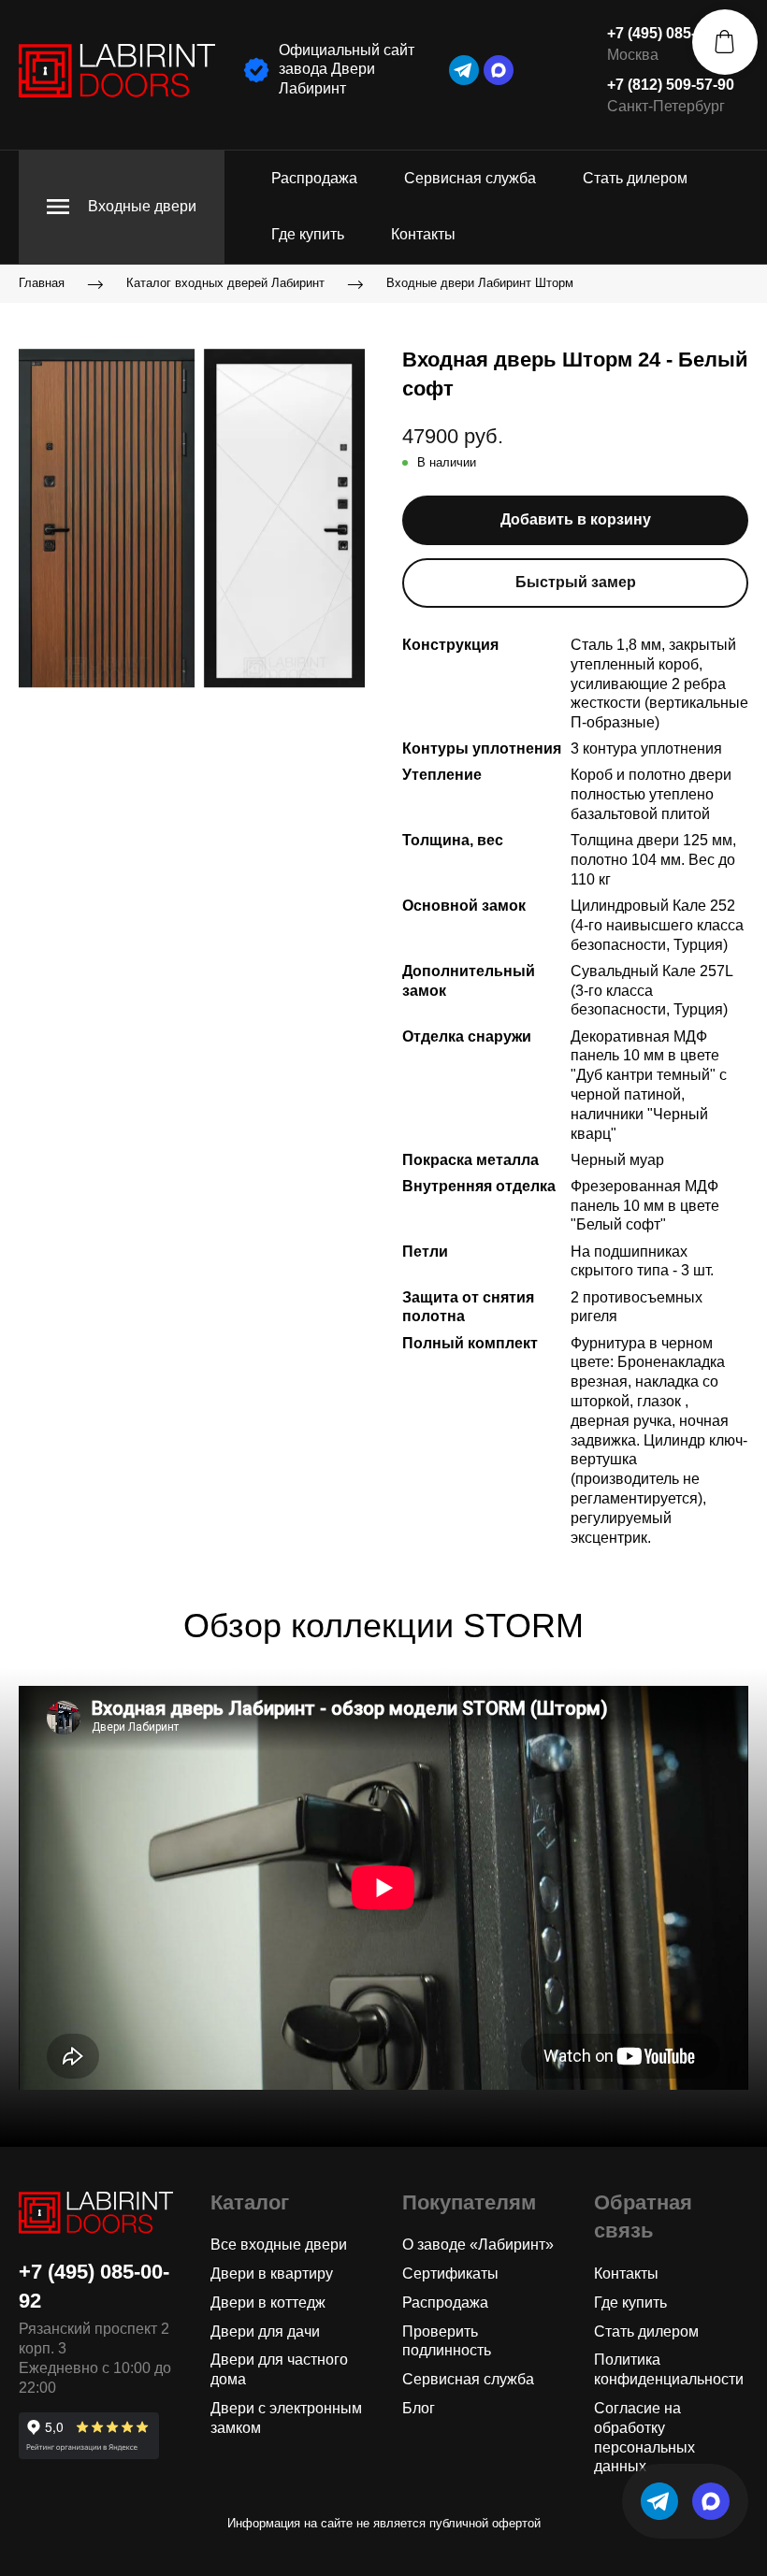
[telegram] (464, 70)
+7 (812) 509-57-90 (671, 85)
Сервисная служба (470, 178)
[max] (499, 70)
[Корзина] (725, 42)
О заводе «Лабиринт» (478, 2245)
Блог (419, 2408)
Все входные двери (279, 2245)
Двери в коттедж (268, 2303)
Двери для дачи (265, 2331)
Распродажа (314, 178)
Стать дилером (635, 178)
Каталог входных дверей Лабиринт (225, 283)
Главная (42, 283)
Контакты (423, 234)
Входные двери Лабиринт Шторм (480, 283)
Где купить (308, 234)
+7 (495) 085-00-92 (671, 33)
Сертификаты (450, 2274)
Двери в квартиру (272, 2274)
